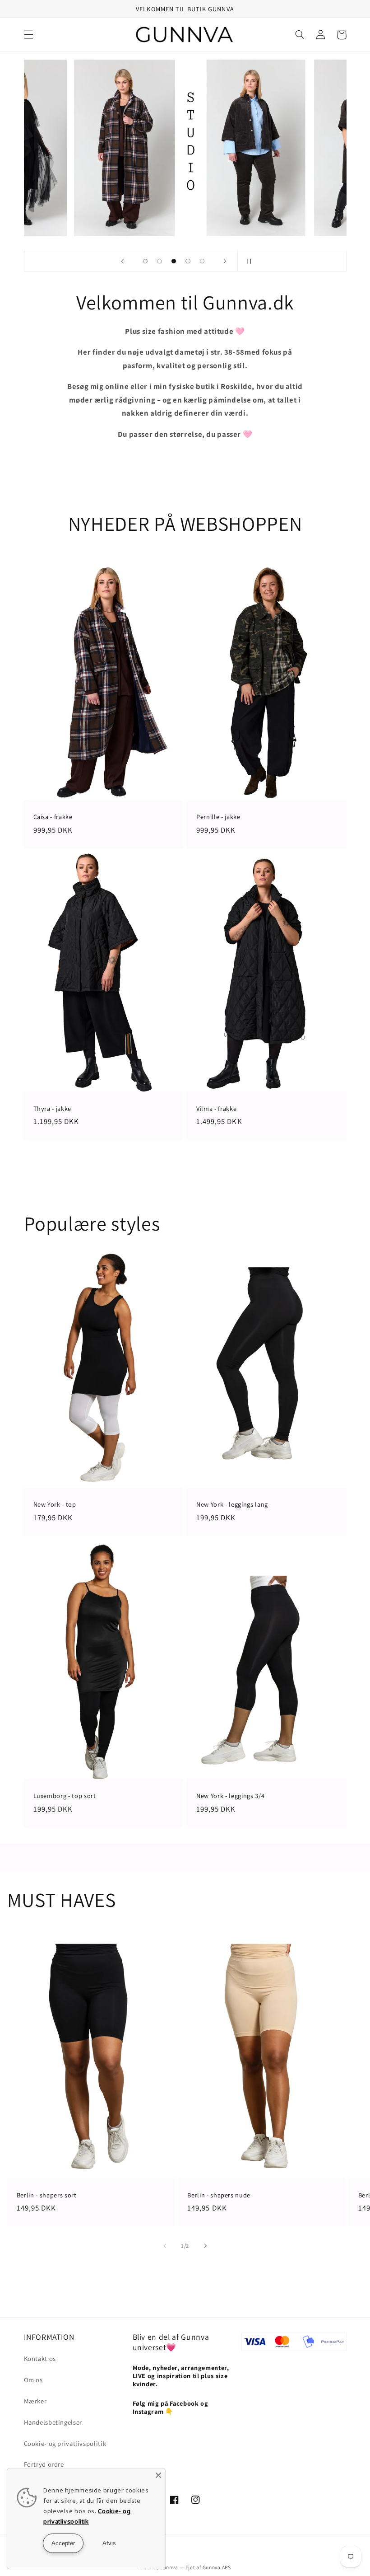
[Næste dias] (225, 261)
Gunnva (169, 2567)
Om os (33, 2380)
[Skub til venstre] (165, 2246)
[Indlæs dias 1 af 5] (145, 261)
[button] (28, 35)
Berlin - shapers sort (47, 2195)
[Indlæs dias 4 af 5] (188, 261)
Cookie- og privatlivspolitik (65, 2443)
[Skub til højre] (205, 2246)
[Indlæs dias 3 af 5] (174, 261)
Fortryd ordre (44, 2464)
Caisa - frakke (53, 817)
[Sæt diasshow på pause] (247, 261)
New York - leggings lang (232, 1504)
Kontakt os (40, 2358)
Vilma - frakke (216, 1109)
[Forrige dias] (123, 261)
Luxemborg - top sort (65, 1796)
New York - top (55, 1504)
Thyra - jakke (53, 1109)
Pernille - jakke (218, 817)
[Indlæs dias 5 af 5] (202, 261)
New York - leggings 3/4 (230, 1796)
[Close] (158, 2475)
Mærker (35, 2401)
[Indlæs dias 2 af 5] (160, 261)
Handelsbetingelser (53, 2422)
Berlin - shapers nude (219, 2195)
